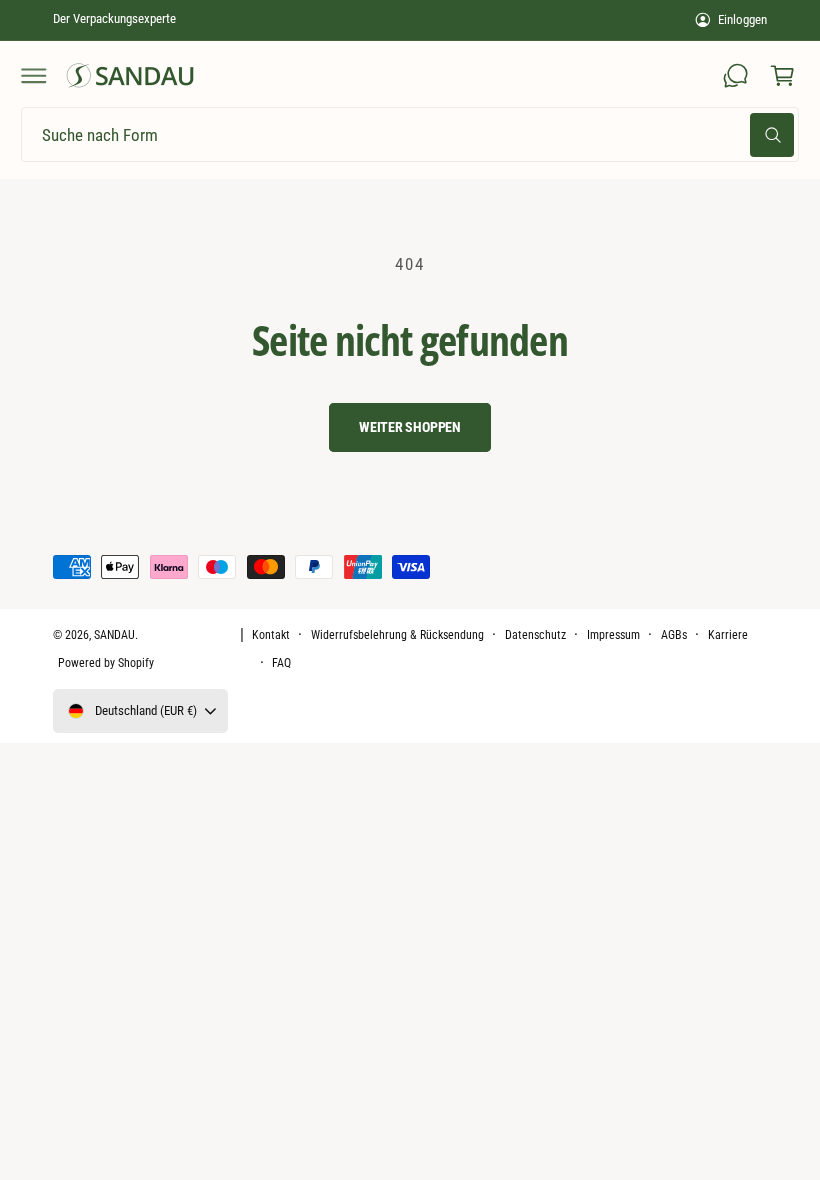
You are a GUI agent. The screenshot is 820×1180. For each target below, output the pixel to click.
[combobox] (410, 134)
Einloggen (742, 19)
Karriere (728, 635)
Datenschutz (535, 635)
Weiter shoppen (410, 427)
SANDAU (114, 635)
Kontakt (271, 635)
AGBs (674, 635)
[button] (34, 76)
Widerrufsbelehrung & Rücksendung (398, 635)
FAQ (281, 663)
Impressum (613, 635)
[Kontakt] (736, 76)
